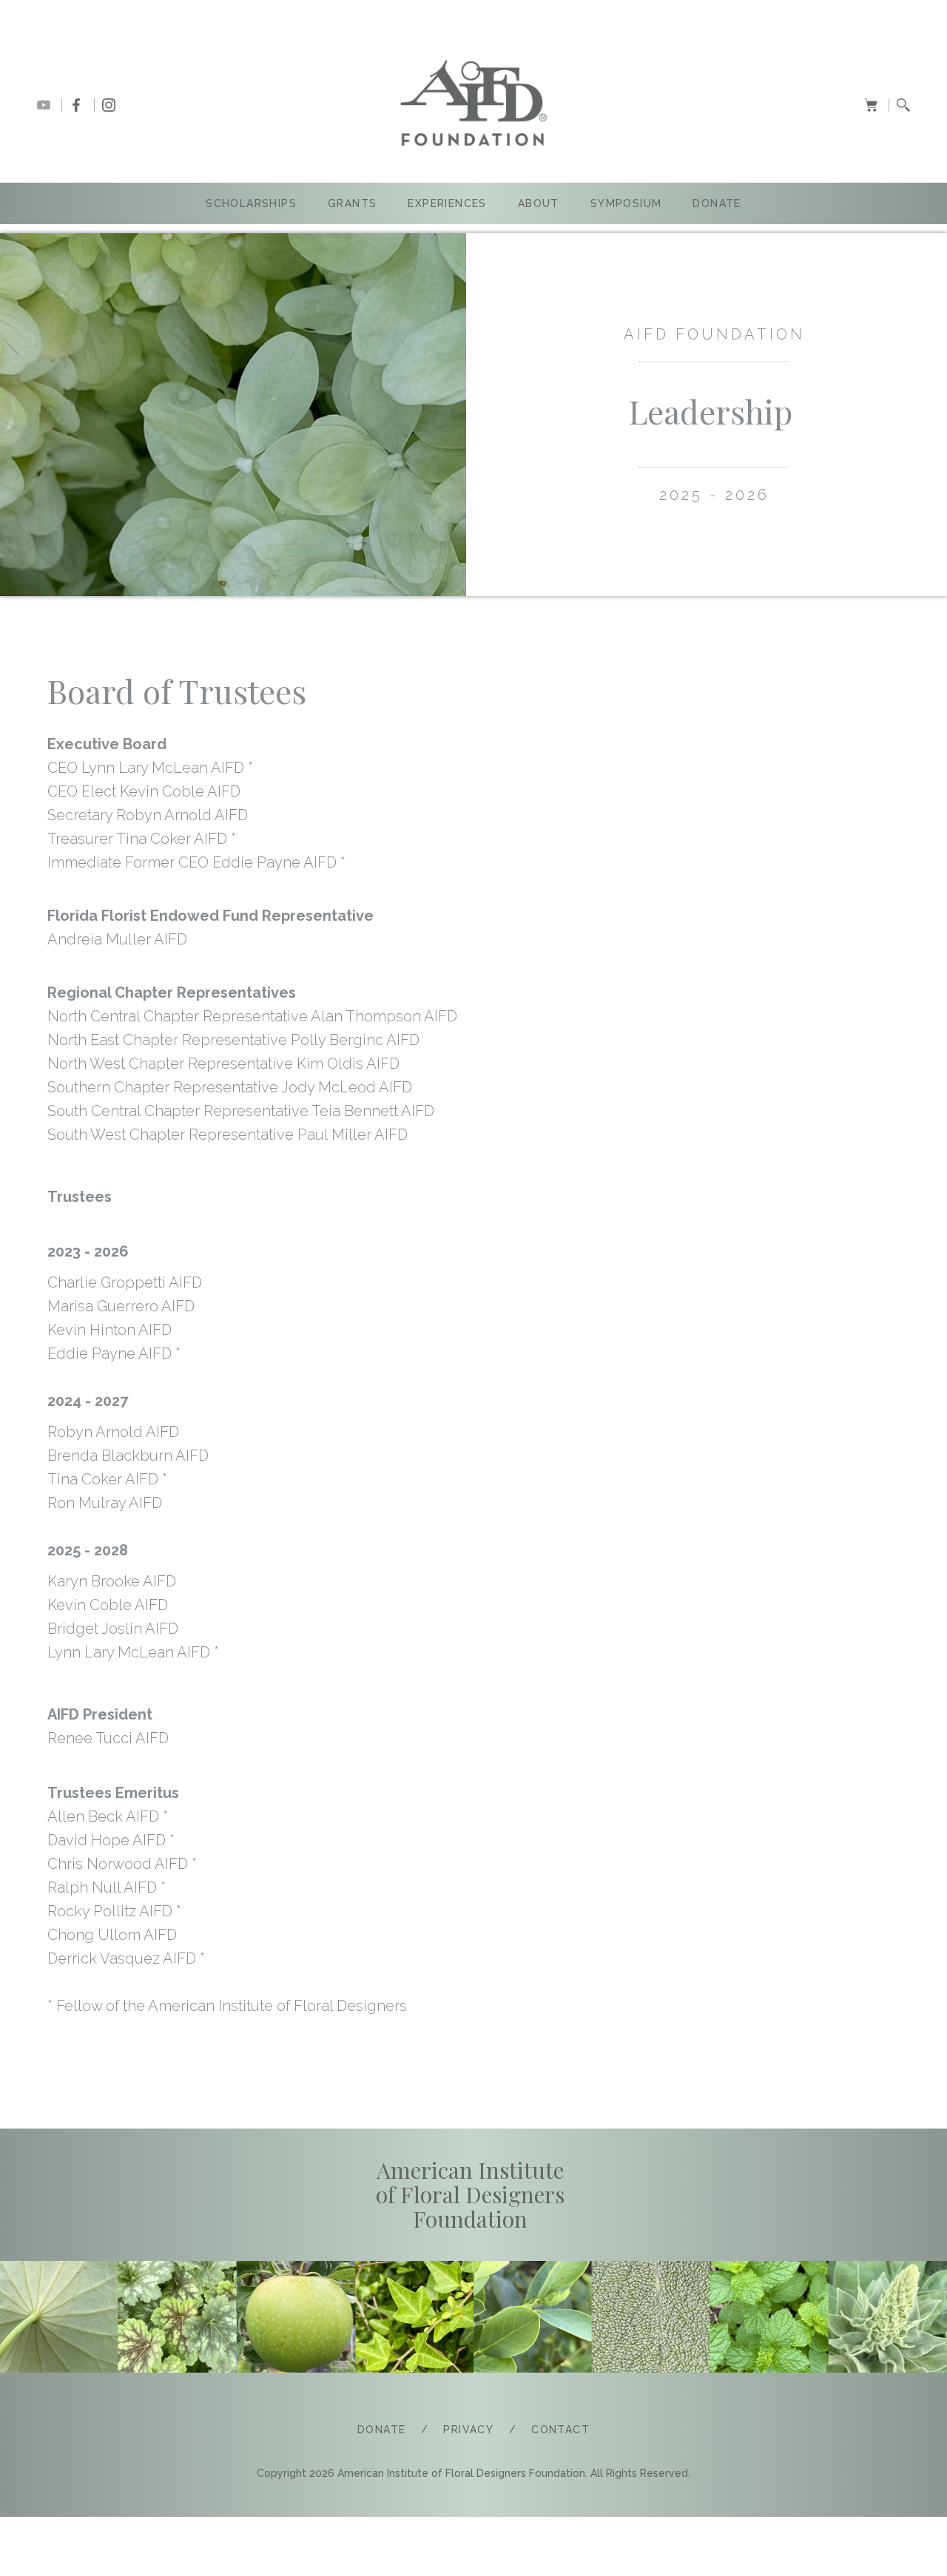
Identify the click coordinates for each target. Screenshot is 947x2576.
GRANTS (352, 203)
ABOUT (539, 203)
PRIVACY (468, 2430)
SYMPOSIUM (626, 203)
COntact (560, 2430)
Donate (717, 203)
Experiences (447, 203)
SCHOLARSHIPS (251, 203)
